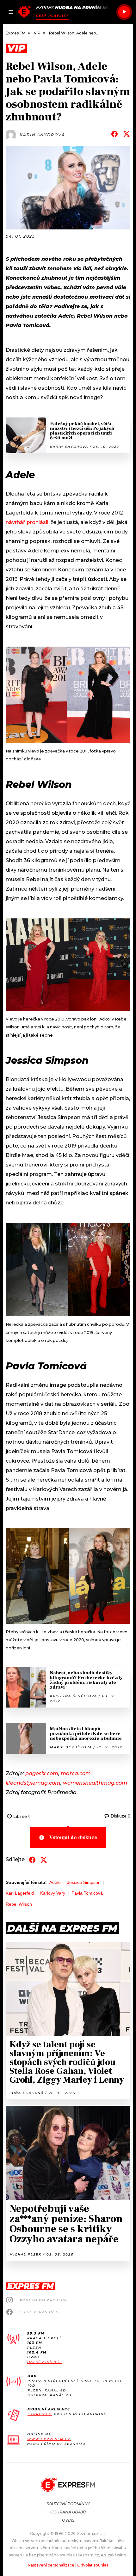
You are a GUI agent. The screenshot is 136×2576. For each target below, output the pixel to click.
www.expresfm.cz (49, 2439)
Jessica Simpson (84, 1882)
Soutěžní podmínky (68, 2504)
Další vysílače (45, 2362)
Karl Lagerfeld (20, 1893)
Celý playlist (52, 16)
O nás (68, 2520)
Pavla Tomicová (87, 1893)
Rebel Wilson (19, 1904)
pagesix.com (42, 1773)
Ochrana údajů (68, 2512)
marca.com (76, 1773)
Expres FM (40, 2414)
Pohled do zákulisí (43, 2300)
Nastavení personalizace (51, 2565)
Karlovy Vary (53, 1893)
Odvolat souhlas (93, 2565)
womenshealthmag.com (95, 1783)
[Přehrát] (124, 12)
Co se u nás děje (40, 2312)
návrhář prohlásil (27, 522)
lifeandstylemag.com (33, 1783)
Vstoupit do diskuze (73, 1837)
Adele (55, 1882)
